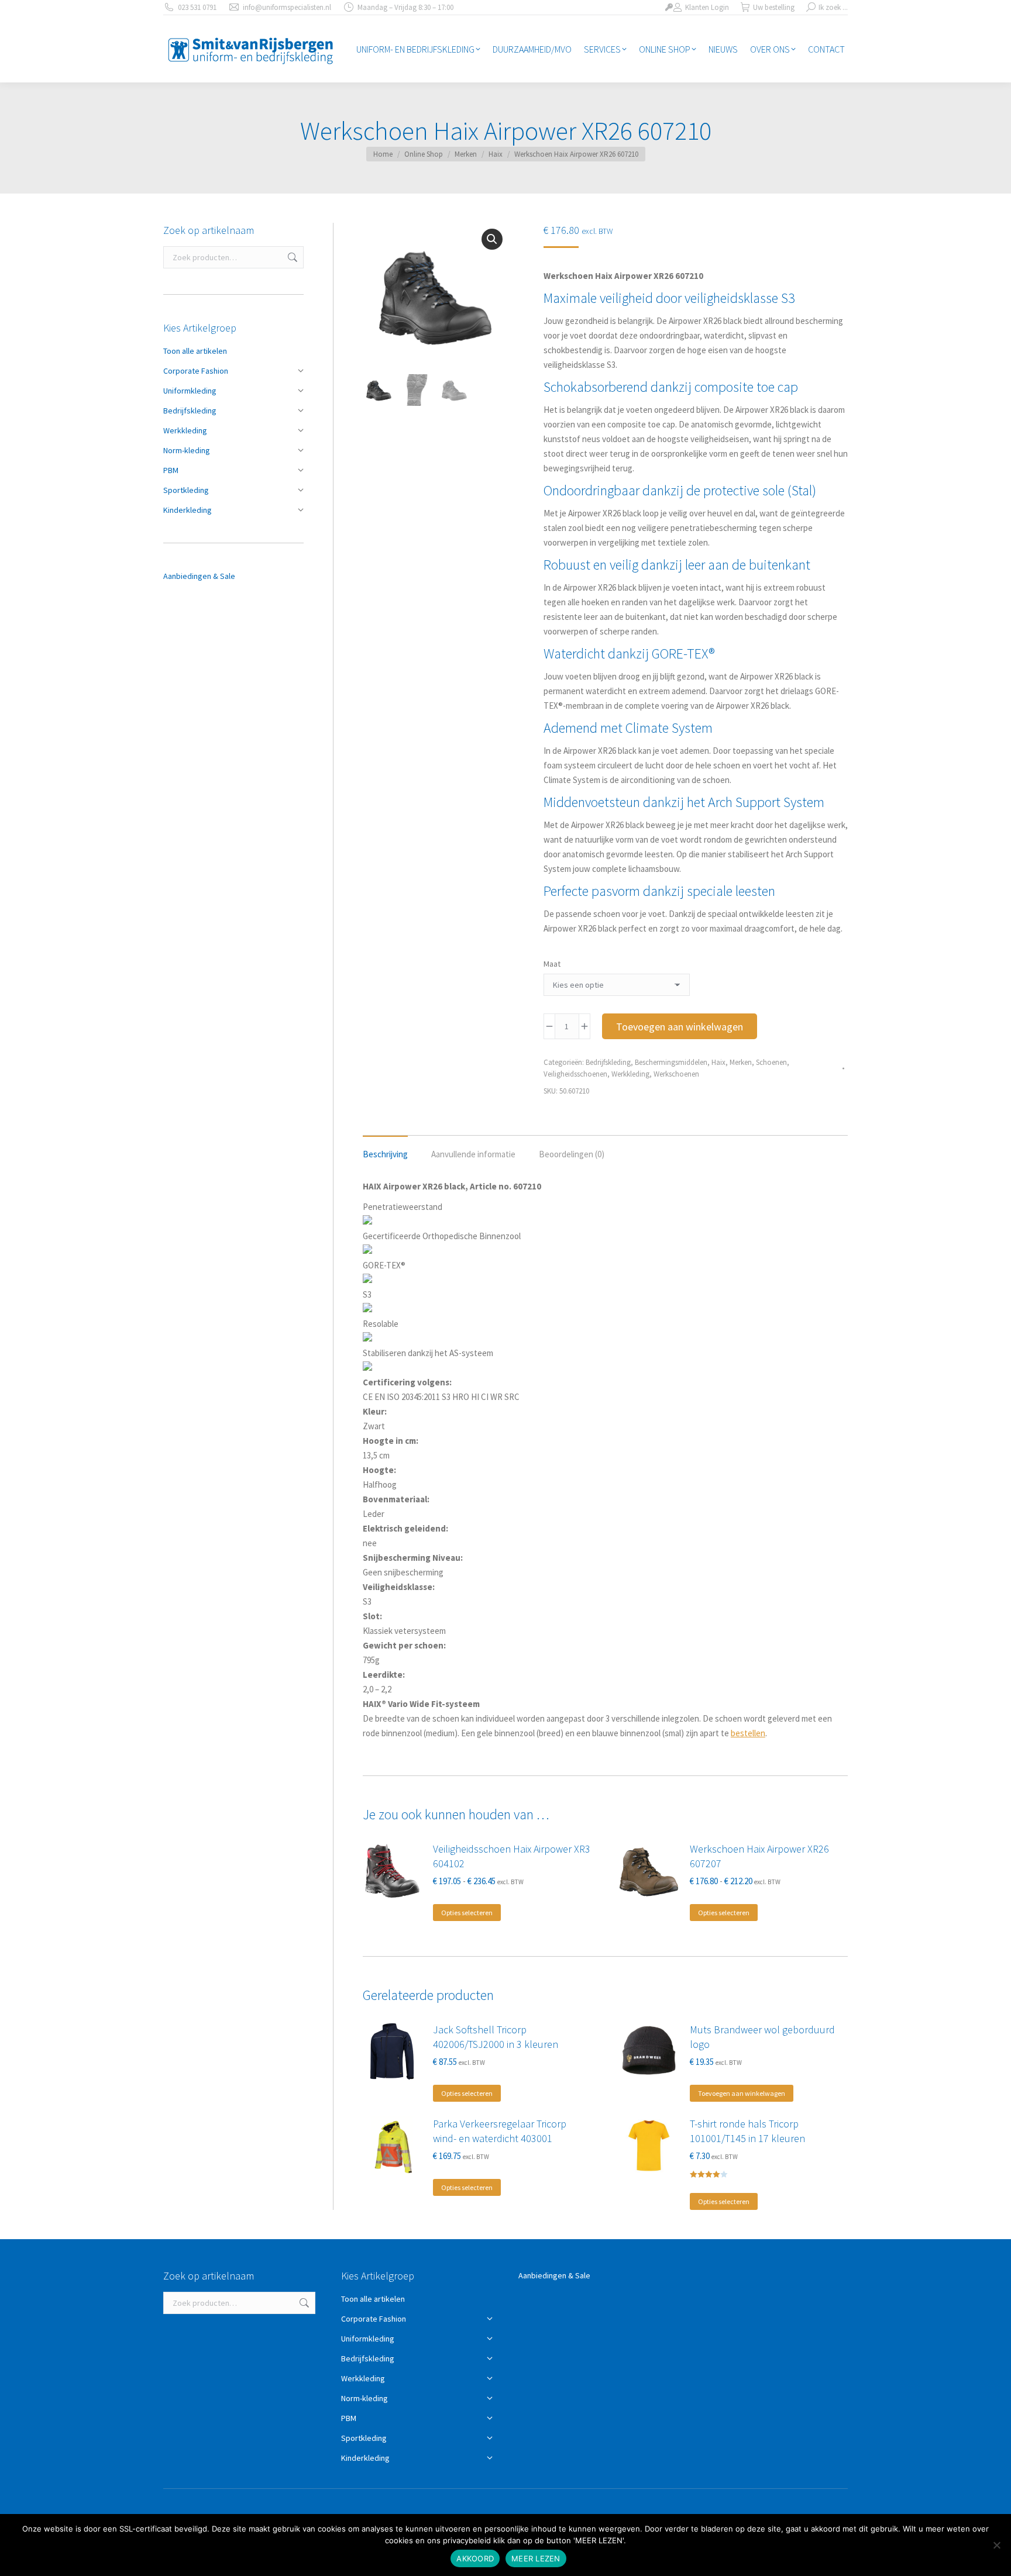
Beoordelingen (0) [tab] (572, 1154)
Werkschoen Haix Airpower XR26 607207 (759, 1856)
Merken (741, 1062)
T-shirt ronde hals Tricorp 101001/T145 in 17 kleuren (747, 2131)
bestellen (748, 1733)
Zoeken (291, 257)
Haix (718, 1062)
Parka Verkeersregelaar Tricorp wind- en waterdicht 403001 (500, 2131)
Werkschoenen (676, 1074)
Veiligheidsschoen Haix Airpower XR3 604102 (512, 1856)
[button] (492, 239)
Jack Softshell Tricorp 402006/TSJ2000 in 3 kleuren (496, 2037)
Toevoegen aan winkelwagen (680, 1027)
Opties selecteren (467, 1913)
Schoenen (771, 1062)
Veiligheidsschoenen (575, 1074)
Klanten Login (707, 7)
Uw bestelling (774, 7)
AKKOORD (475, 2558)
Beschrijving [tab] (385, 1154)
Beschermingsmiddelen (671, 1062)
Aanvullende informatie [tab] (473, 1154)
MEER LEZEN (536, 2558)
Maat (552, 964)
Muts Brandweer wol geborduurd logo (762, 2037)
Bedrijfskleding (608, 1062)
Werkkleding (630, 1074)
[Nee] (996, 2545)
